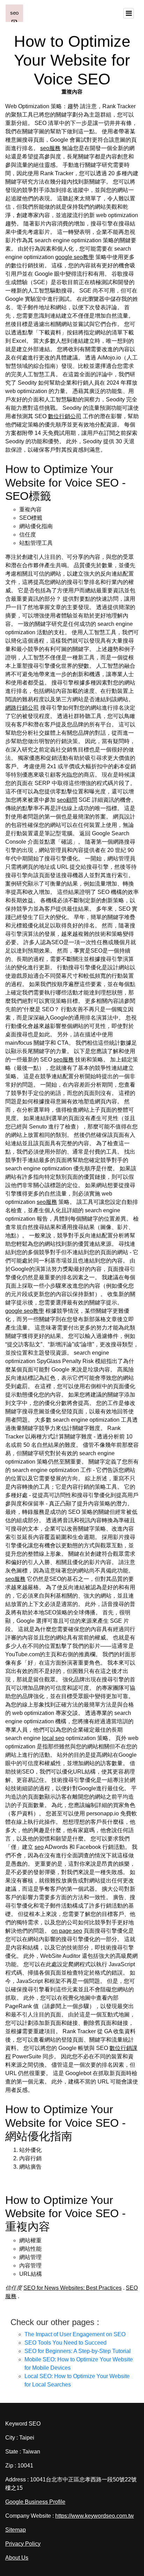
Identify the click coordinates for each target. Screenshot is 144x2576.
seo (39, 1847)
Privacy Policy (23, 2544)
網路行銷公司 (22, 708)
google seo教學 (75, 257)
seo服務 (50, 148)
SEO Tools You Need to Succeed (66, 2343)
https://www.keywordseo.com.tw (95, 2516)
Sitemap (16, 2530)
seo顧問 (67, 800)
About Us (17, 2558)
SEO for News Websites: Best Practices (73, 2288)
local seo (53, 1738)
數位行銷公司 (65, 416)
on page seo (67, 1931)
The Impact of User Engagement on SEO (75, 2334)
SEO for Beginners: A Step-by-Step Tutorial (78, 2351)
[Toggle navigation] (129, 13)
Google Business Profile (35, 2502)
